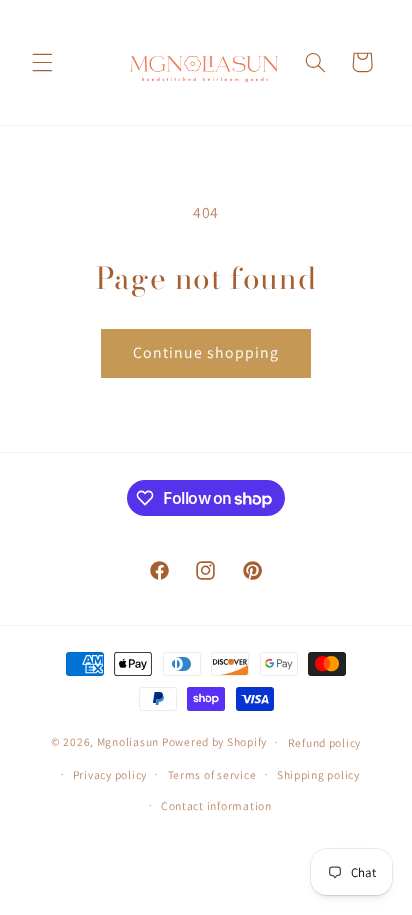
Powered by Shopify (214, 741)
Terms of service (212, 774)
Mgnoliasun (128, 741)
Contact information (216, 805)
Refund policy (325, 742)
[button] (42, 62)
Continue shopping (206, 352)
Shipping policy (318, 774)
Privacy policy (110, 774)
